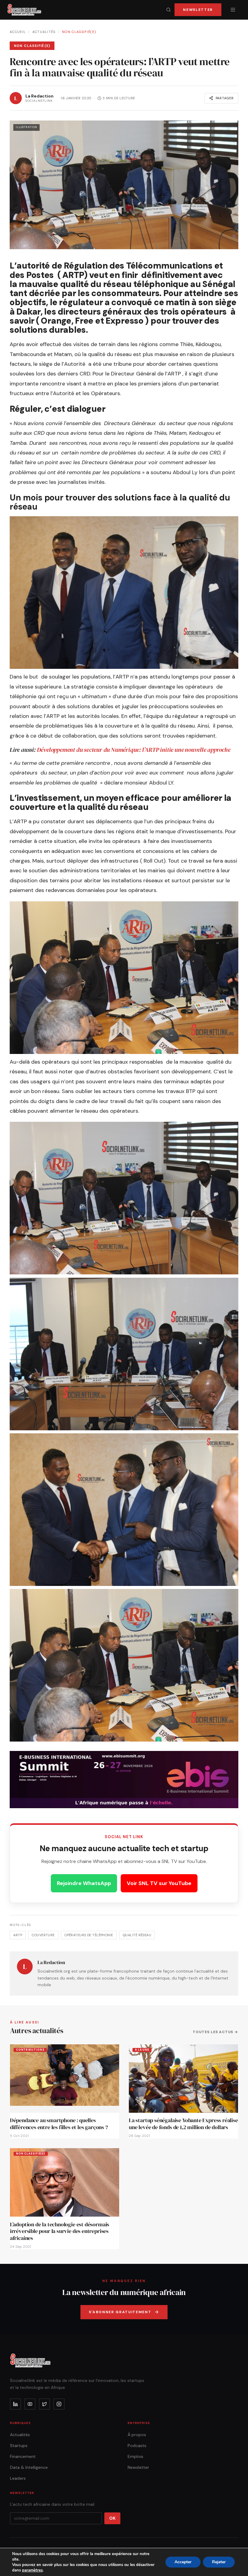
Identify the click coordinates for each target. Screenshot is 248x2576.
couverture (43, 1935)
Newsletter (198, 10)
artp (18, 1935)
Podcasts (137, 2446)
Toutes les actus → (215, 2032)
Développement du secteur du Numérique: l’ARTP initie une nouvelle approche (134, 750)
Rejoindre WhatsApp (84, 1883)
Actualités (44, 32)
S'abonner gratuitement (120, 2312)
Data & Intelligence (29, 2467)
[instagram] (59, 2404)
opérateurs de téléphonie (89, 1935)
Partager (225, 98)
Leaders (18, 2478)
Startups (19, 2446)
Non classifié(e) (79, 32)
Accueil (18, 32)
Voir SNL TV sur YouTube (159, 1883)
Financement (23, 2456)
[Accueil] (24, 10)
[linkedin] (15, 2404)
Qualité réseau (137, 1935)
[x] (44, 2404)
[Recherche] (168, 10)
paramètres (32, 2570)
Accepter (183, 2562)
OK (112, 2518)
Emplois (135, 2456)
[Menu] (233, 10)
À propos (137, 2435)
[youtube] (30, 2404)
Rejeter (219, 2562)
